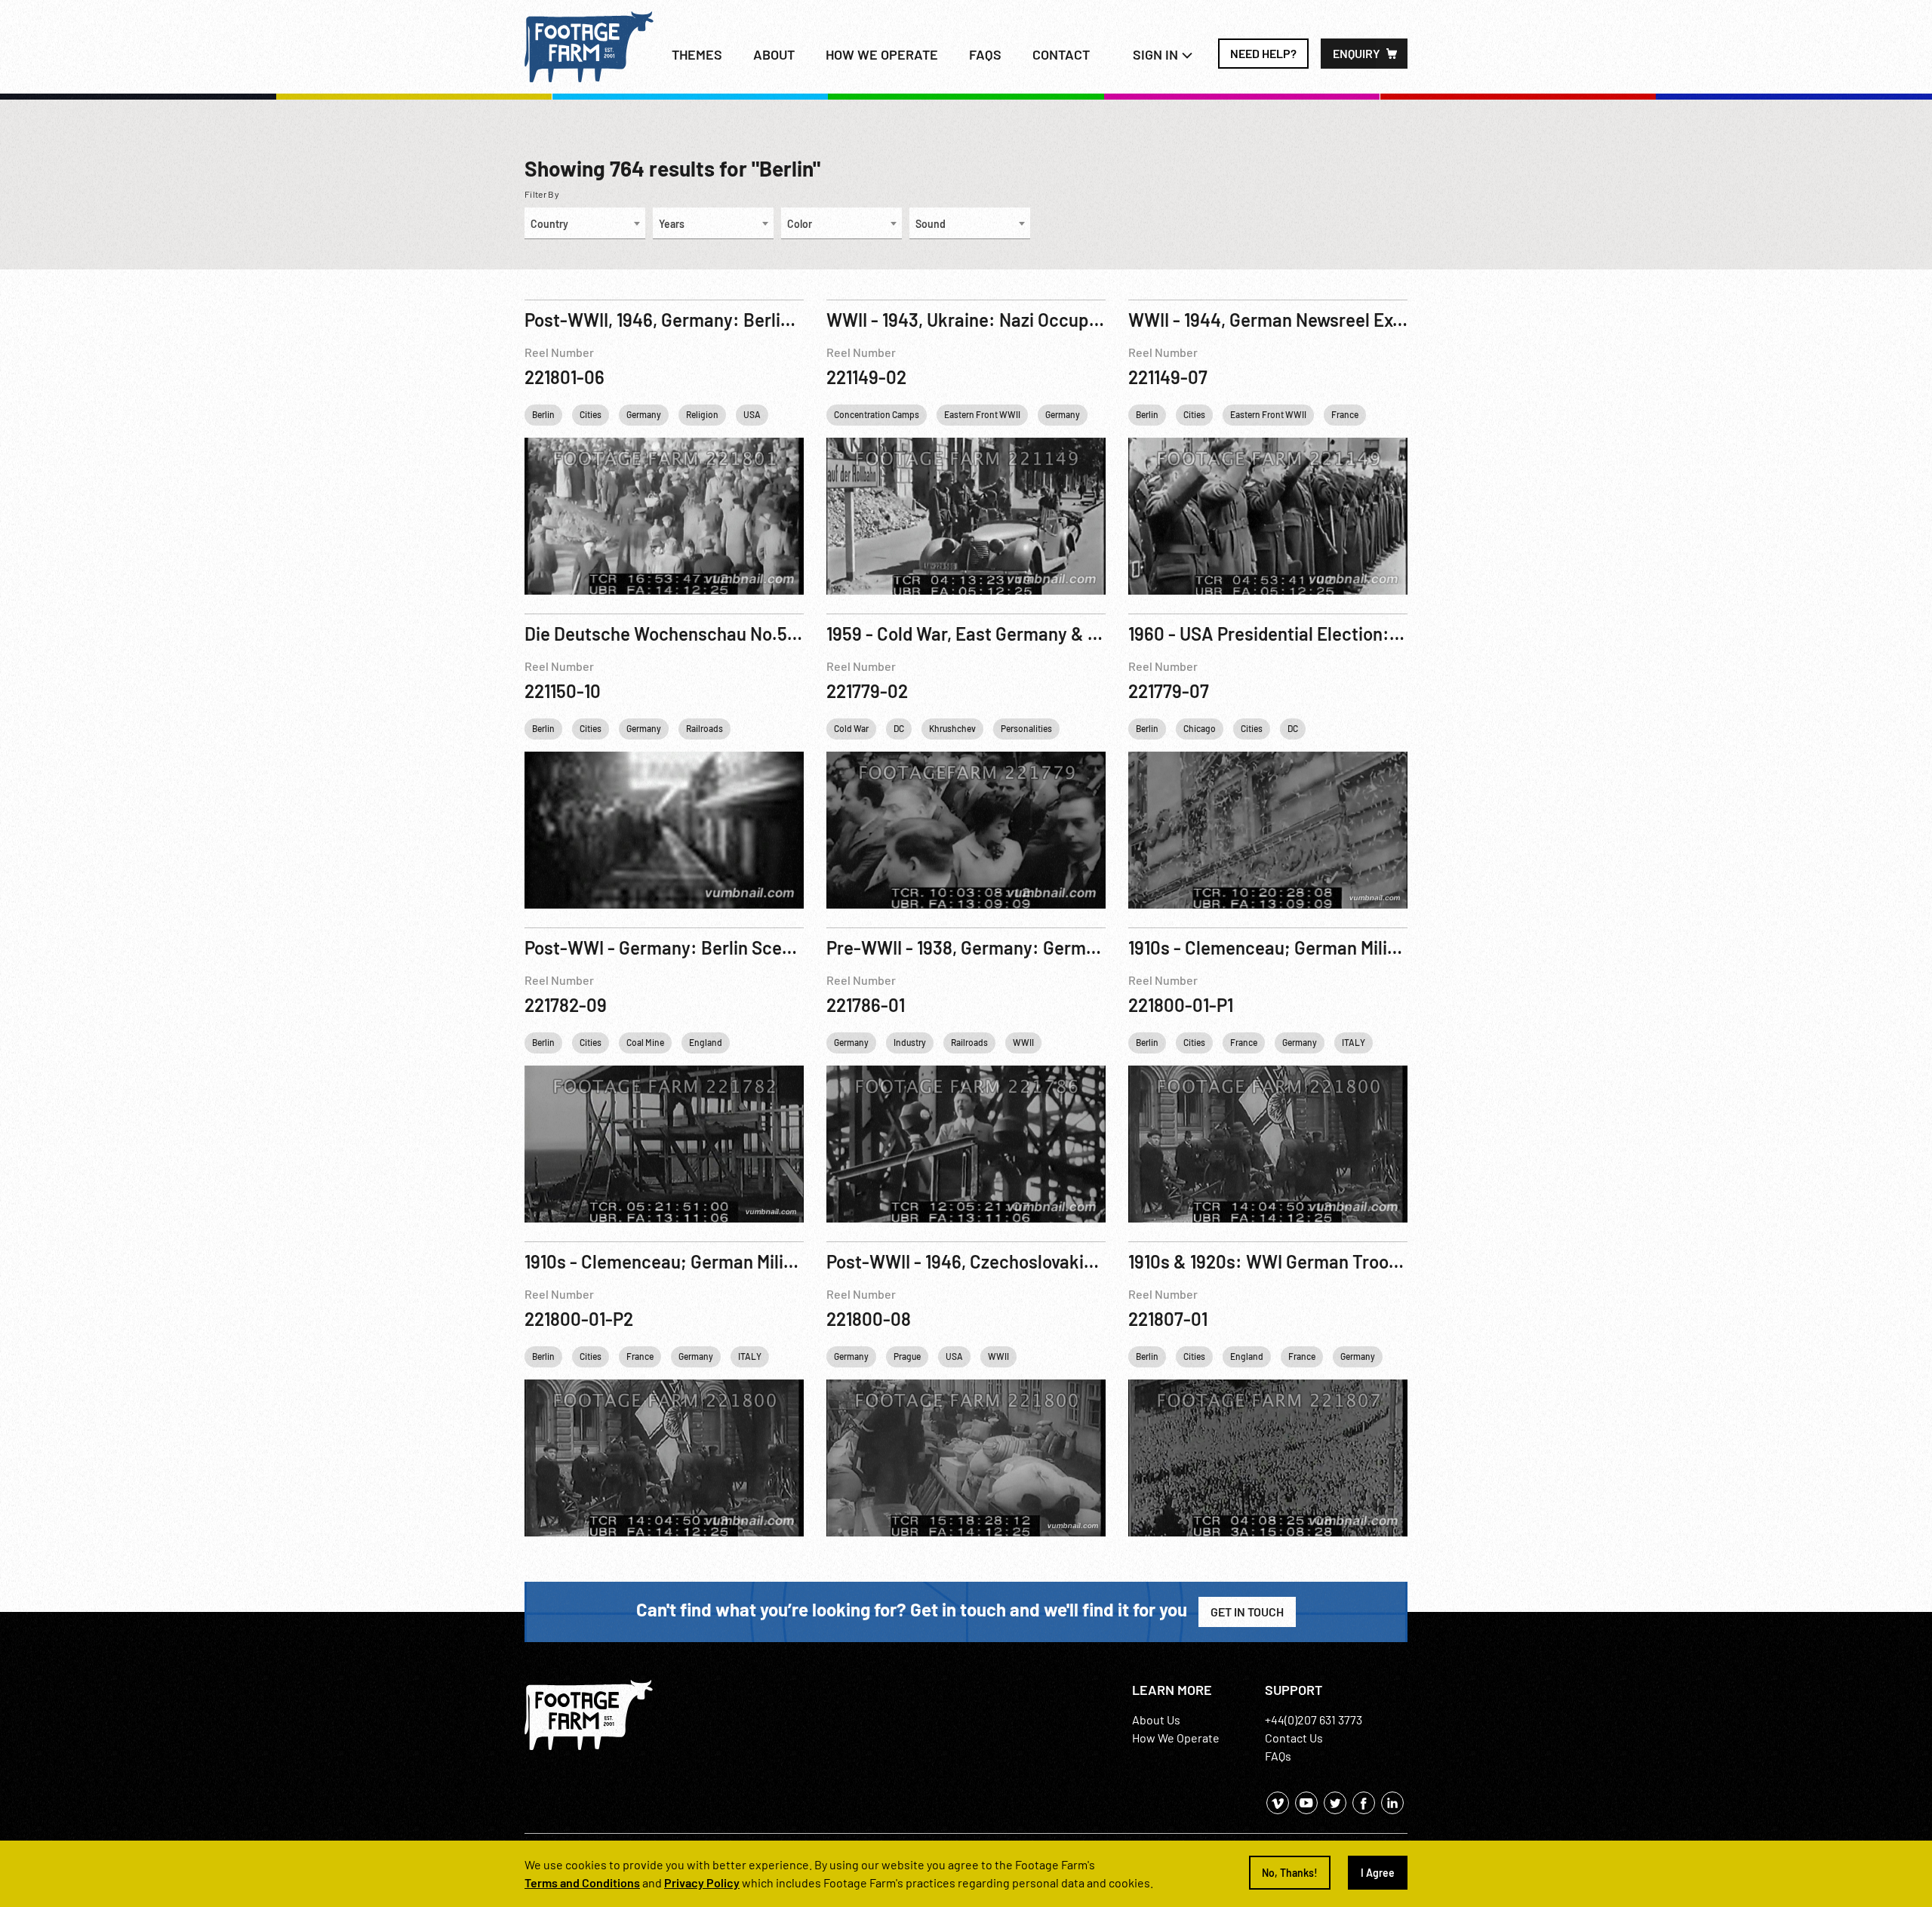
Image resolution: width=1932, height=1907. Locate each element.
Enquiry (1357, 53)
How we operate (882, 54)
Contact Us (1294, 1738)
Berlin (543, 414)
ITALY (1354, 1042)
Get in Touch (1247, 1612)
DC (899, 728)
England (706, 1042)
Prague (907, 1356)
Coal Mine (645, 1042)
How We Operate (1176, 1738)
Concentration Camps (877, 414)
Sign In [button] (1157, 54)
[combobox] (585, 223)
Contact (1061, 54)
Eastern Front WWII (982, 414)
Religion (702, 414)
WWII (1023, 1042)
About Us (1156, 1719)
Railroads (705, 728)
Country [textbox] (549, 224)
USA (752, 414)
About (774, 54)
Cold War (851, 728)
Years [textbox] (672, 224)
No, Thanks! (1290, 1873)
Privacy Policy (702, 1882)
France (1345, 414)
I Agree (1378, 1873)
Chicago (1200, 728)
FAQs (985, 54)
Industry (910, 1042)
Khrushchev (952, 728)
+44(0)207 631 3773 (1314, 1719)
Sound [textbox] (931, 224)
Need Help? (1263, 53)
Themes (697, 54)
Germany (644, 414)
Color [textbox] (800, 224)
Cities (591, 414)
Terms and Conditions (582, 1882)
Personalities (1026, 728)
